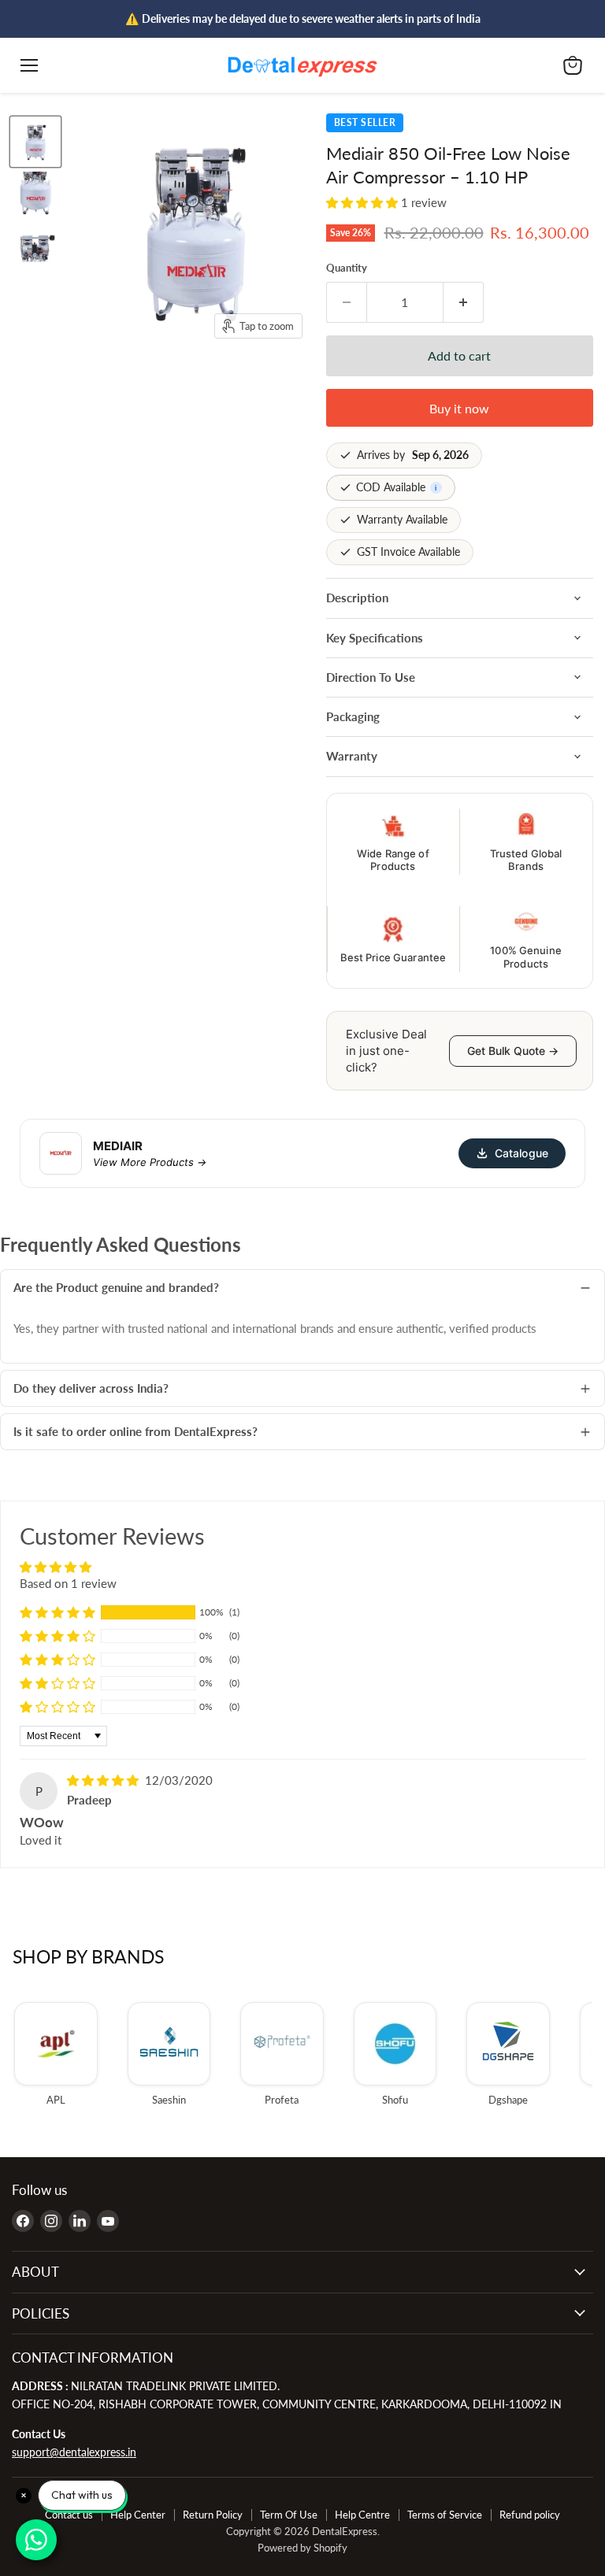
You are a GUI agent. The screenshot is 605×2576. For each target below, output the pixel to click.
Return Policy (213, 2515)
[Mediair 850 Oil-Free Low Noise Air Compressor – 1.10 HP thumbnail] (35, 142)
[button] (364, 202)
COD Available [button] (397, 487)
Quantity (347, 268)
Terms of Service (445, 2515)
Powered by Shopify (302, 2548)
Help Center (138, 2515)
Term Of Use (289, 2515)
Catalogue (521, 1153)
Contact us (69, 2515)
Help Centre (362, 2515)
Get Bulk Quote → (513, 1051)
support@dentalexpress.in (74, 2452)
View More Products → (150, 1162)
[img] (104, 1780)
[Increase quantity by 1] (464, 302)
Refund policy (530, 2515)
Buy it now (459, 408)
